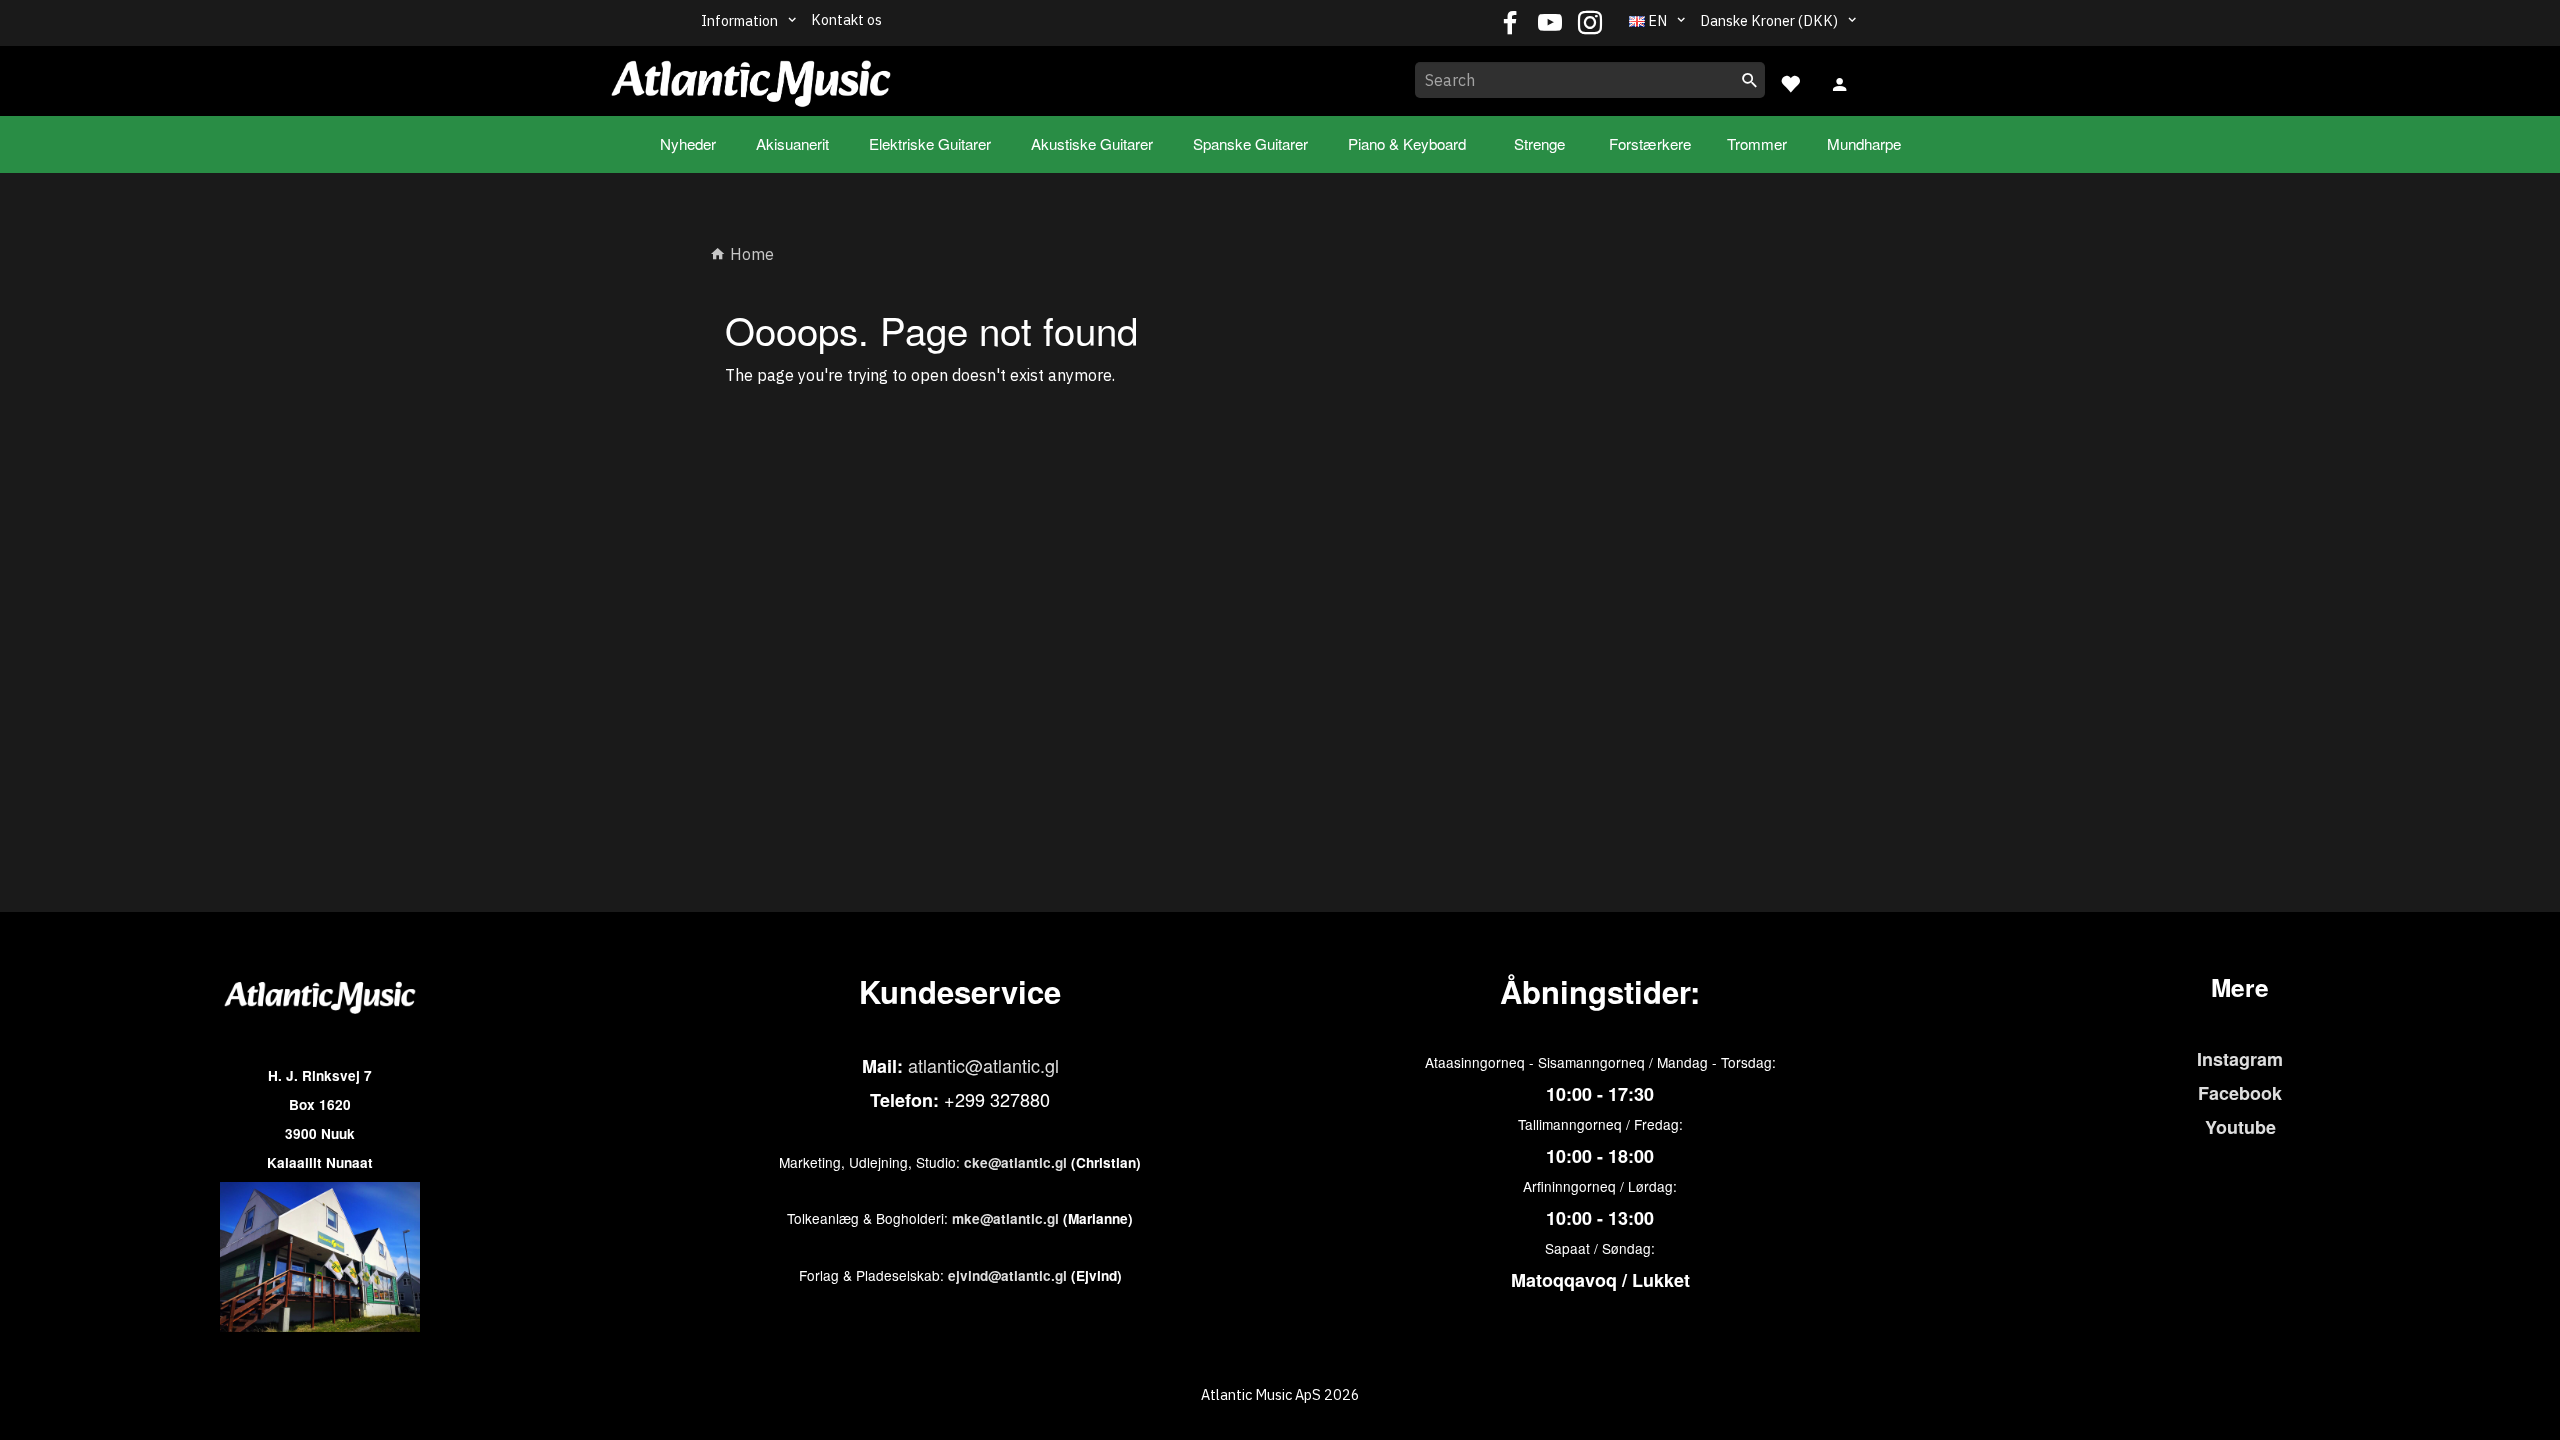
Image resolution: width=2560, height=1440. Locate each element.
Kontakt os (846, 19)
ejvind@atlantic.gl (1007, 1275)
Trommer (1757, 143)
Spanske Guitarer (1250, 143)
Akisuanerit (792, 143)
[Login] (1840, 82)
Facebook (2240, 1093)
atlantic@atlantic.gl (983, 1065)
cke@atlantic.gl (1015, 1162)
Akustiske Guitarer (1092, 143)
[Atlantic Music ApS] (751, 77)
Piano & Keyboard (1407, 143)
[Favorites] (1790, 81)
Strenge (1539, 143)
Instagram (2240, 1059)
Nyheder (688, 143)
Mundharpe (1864, 143)
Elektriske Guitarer (930, 143)
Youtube (2240, 1127)
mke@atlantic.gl (1005, 1218)
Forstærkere (1650, 143)
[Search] (1750, 80)
